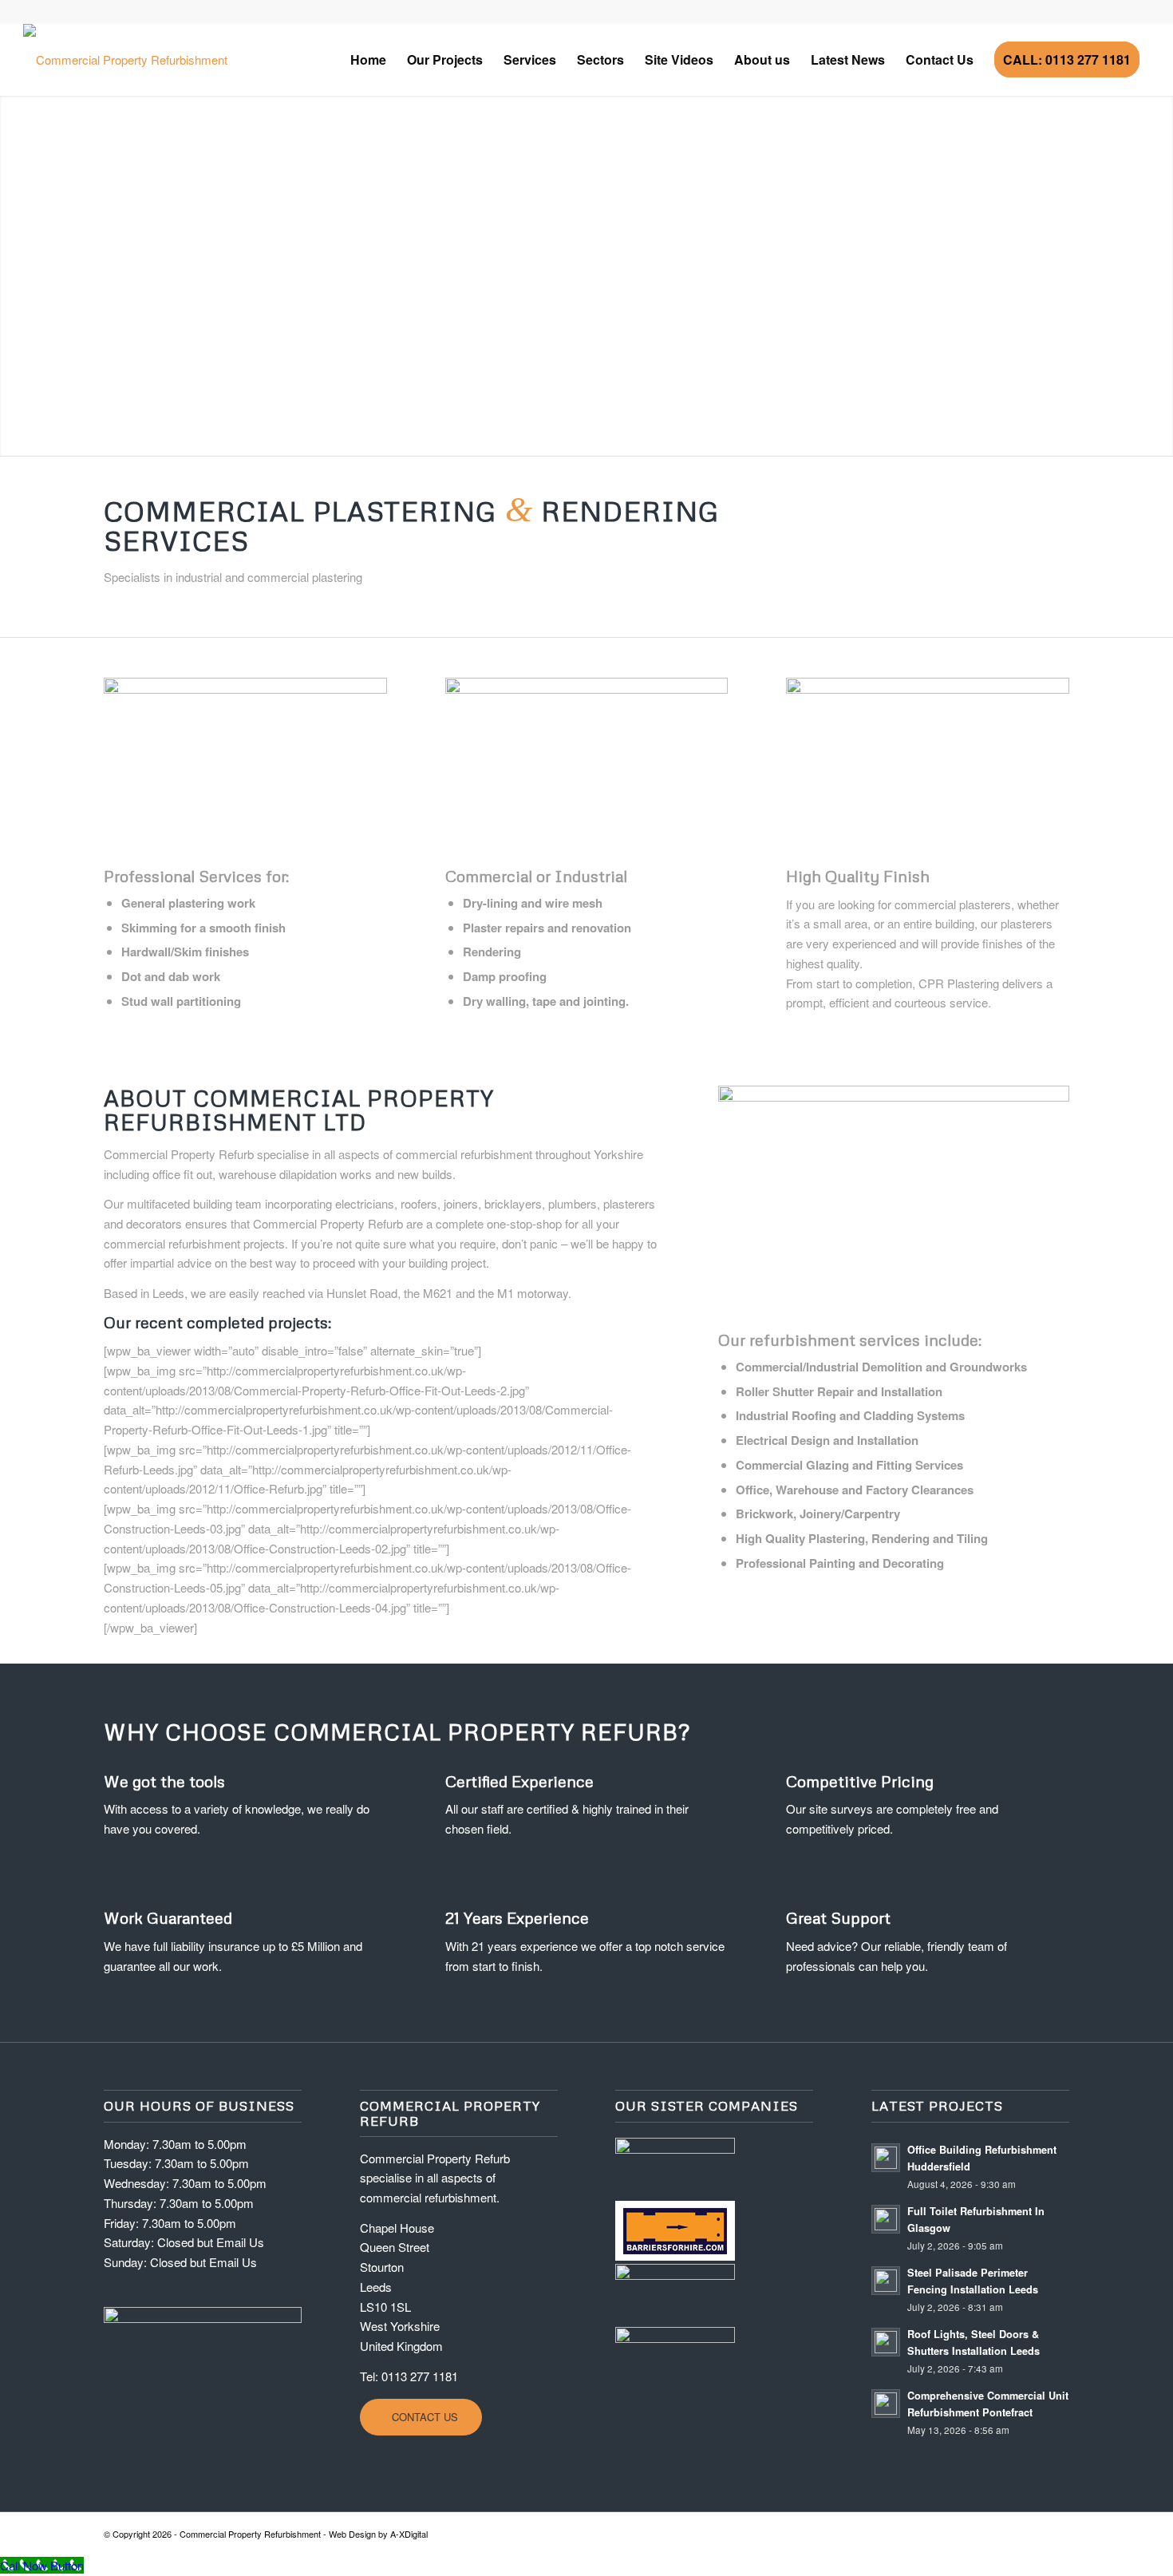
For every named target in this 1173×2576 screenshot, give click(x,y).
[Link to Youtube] (28, 12)
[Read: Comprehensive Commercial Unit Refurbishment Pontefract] (886, 2404)
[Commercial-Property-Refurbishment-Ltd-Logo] (125, 60)
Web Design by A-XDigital (378, 2534)
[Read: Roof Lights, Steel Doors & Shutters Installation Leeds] (886, 2342)
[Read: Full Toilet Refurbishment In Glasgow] (886, 2219)
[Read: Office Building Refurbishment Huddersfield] (886, 2158)
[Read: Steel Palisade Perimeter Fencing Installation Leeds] (886, 2281)
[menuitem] (368, 60)
